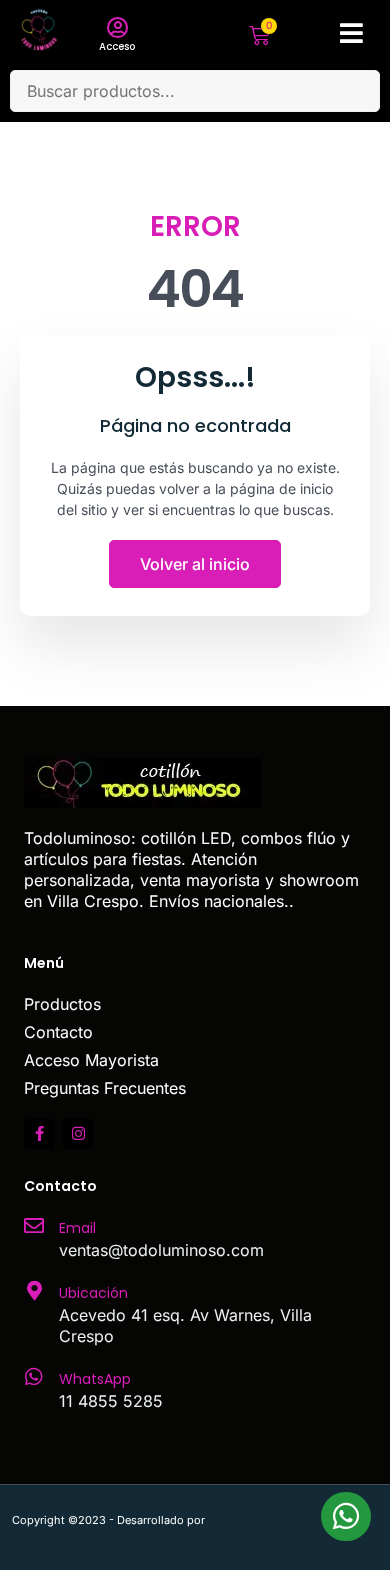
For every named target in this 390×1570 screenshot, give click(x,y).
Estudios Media (293, 1520)
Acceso (117, 46)
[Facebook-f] (39, 1134)
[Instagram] (78, 1134)
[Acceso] (117, 28)
